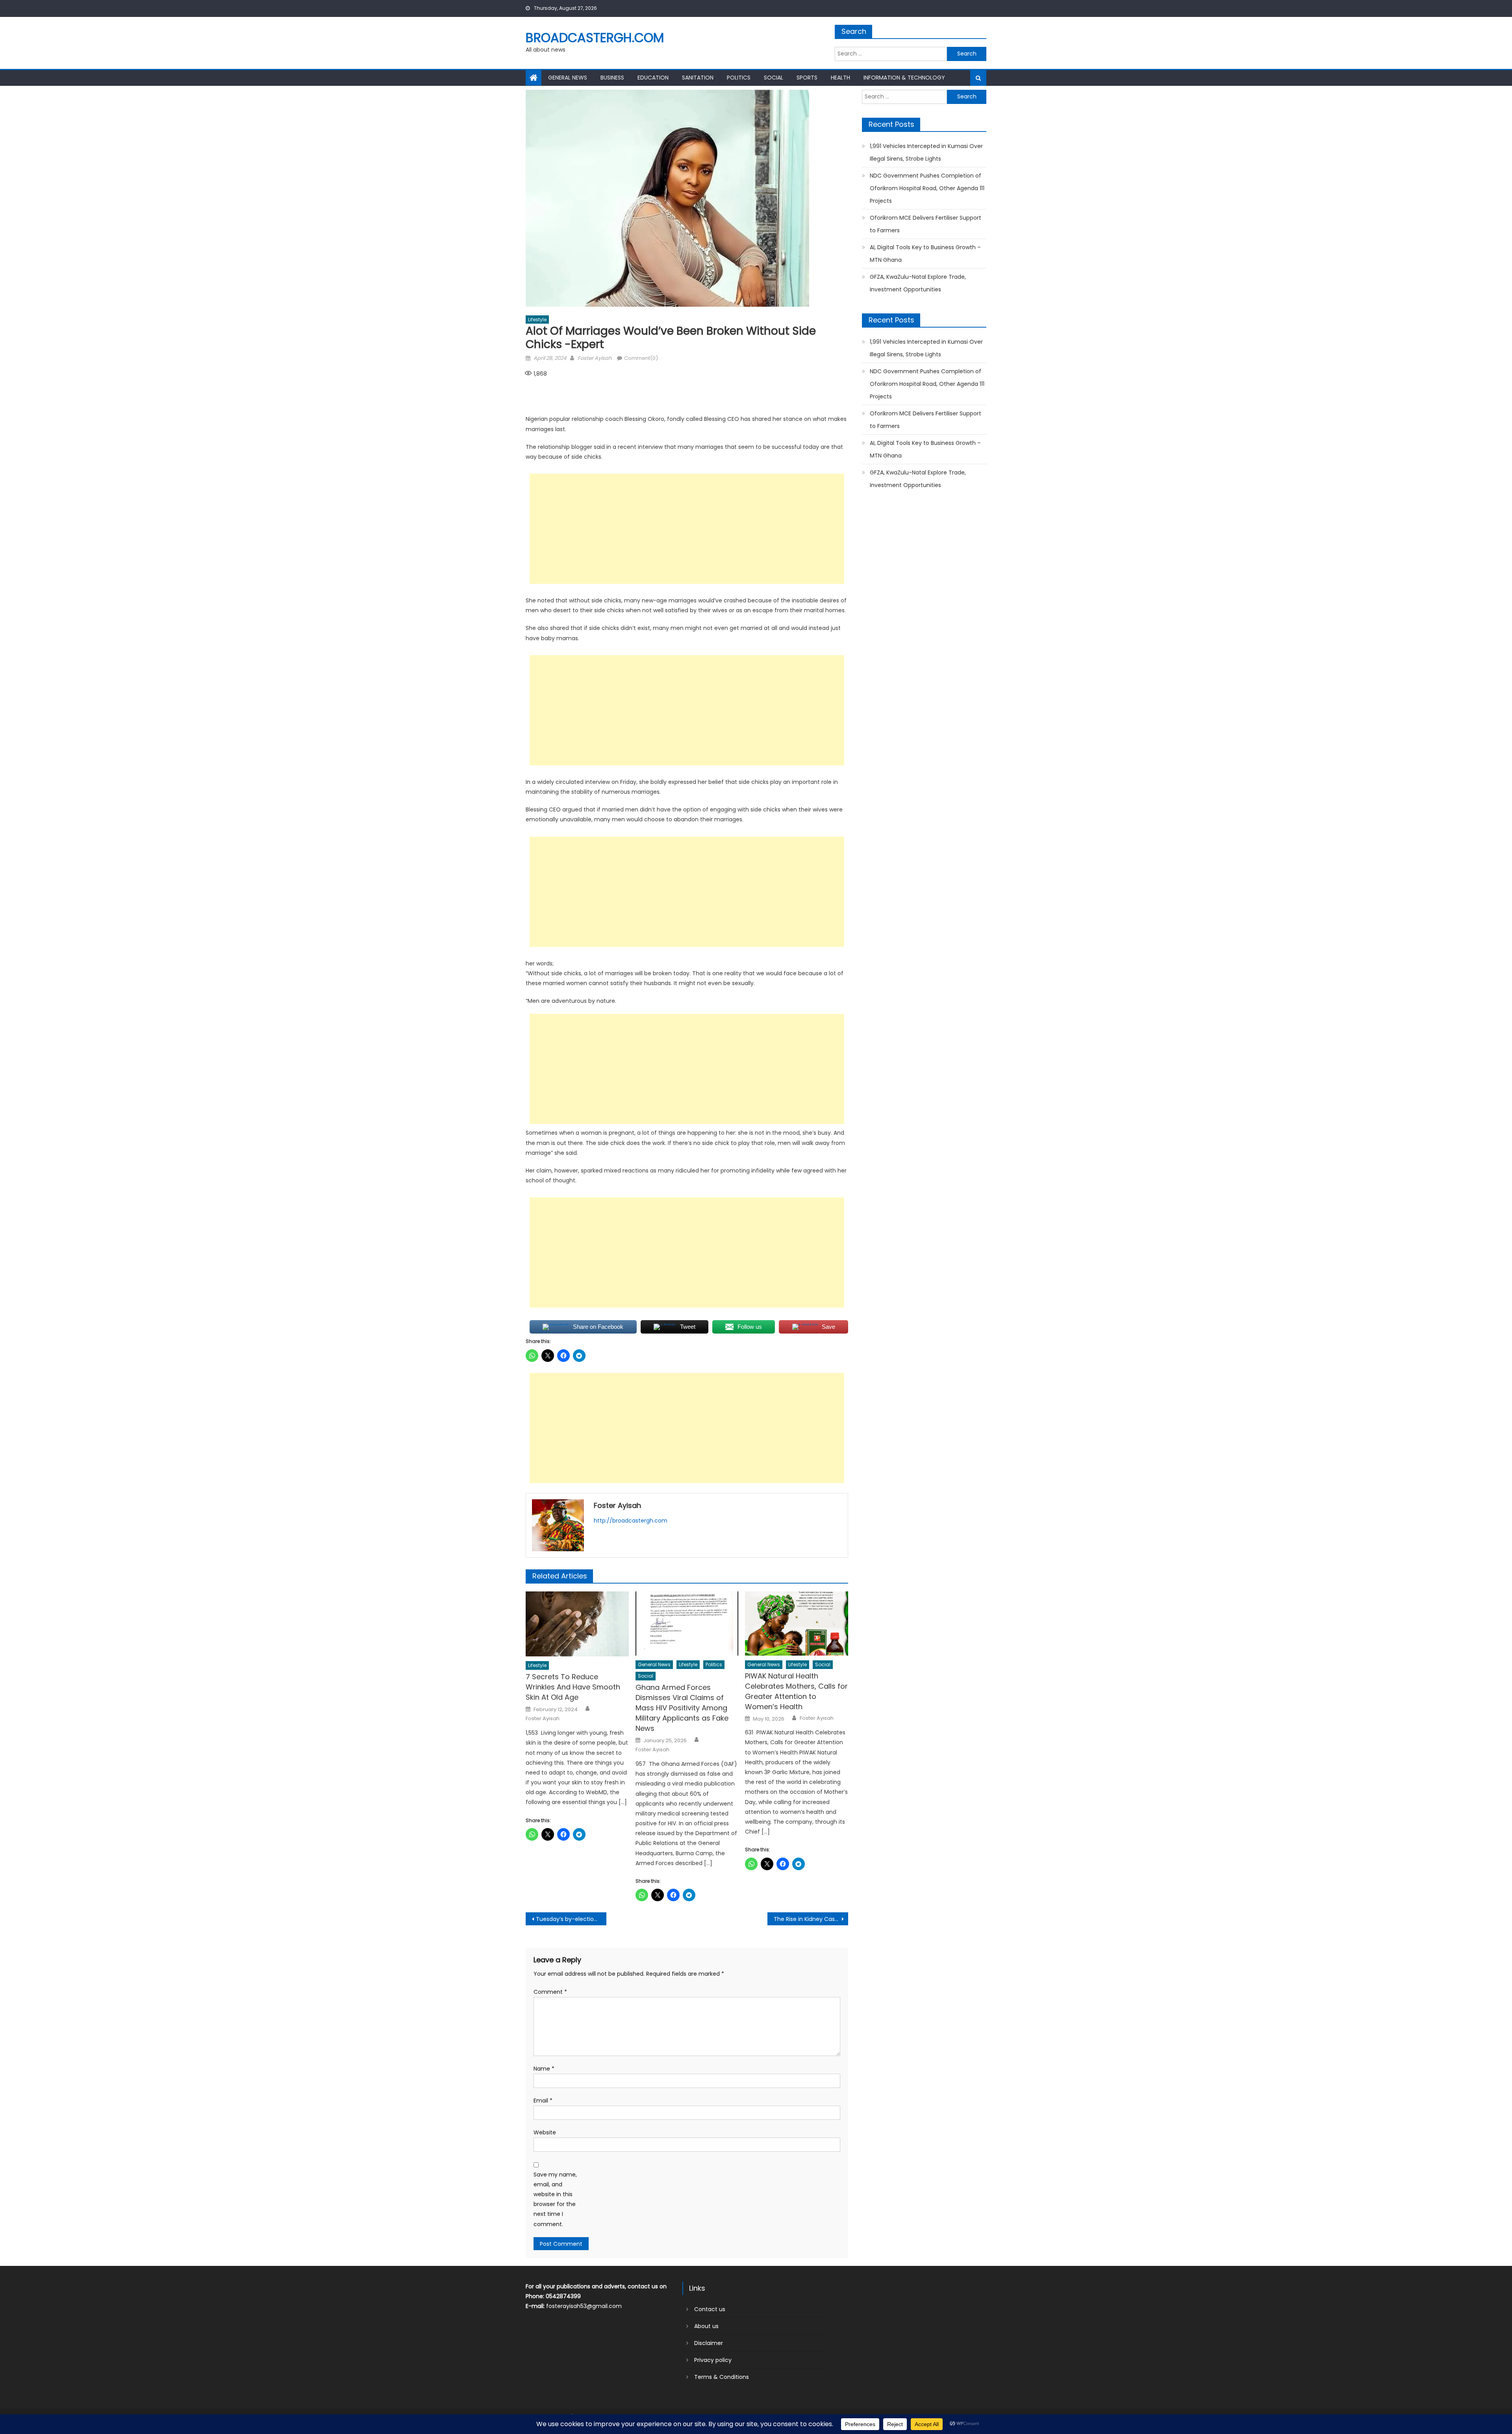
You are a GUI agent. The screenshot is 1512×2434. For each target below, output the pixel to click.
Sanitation (698, 78)
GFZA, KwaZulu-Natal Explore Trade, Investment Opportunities (918, 283)
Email (543, 2101)
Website (545, 2132)
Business (612, 78)
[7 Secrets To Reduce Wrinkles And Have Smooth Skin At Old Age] (577, 1624)
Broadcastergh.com (595, 38)
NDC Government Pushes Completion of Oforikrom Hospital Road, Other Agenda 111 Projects (927, 188)
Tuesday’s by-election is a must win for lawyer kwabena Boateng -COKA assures (571, 1919)
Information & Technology (904, 78)
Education (653, 78)
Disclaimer (709, 2343)
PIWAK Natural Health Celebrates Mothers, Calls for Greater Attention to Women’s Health (796, 1691)
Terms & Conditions (722, 2377)
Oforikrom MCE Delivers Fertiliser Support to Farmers (926, 224)
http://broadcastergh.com (631, 1521)
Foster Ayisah (595, 358)
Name (544, 2069)
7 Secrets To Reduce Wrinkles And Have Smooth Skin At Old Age (573, 1687)
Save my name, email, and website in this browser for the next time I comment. (555, 2199)
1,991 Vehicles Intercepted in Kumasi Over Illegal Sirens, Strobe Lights (926, 152)
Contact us (710, 2309)
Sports (807, 78)
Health (840, 78)
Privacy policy (713, 2360)
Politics (739, 78)
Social (774, 78)
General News (568, 78)
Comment (550, 1992)
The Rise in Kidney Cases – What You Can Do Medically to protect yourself (811, 1919)
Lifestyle (537, 320)
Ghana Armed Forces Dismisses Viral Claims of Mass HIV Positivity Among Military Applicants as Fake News (682, 1708)
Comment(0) (641, 358)
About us (706, 2326)
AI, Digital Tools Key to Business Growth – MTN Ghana (925, 254)
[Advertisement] (687, 529)
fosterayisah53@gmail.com (584, 2306)
